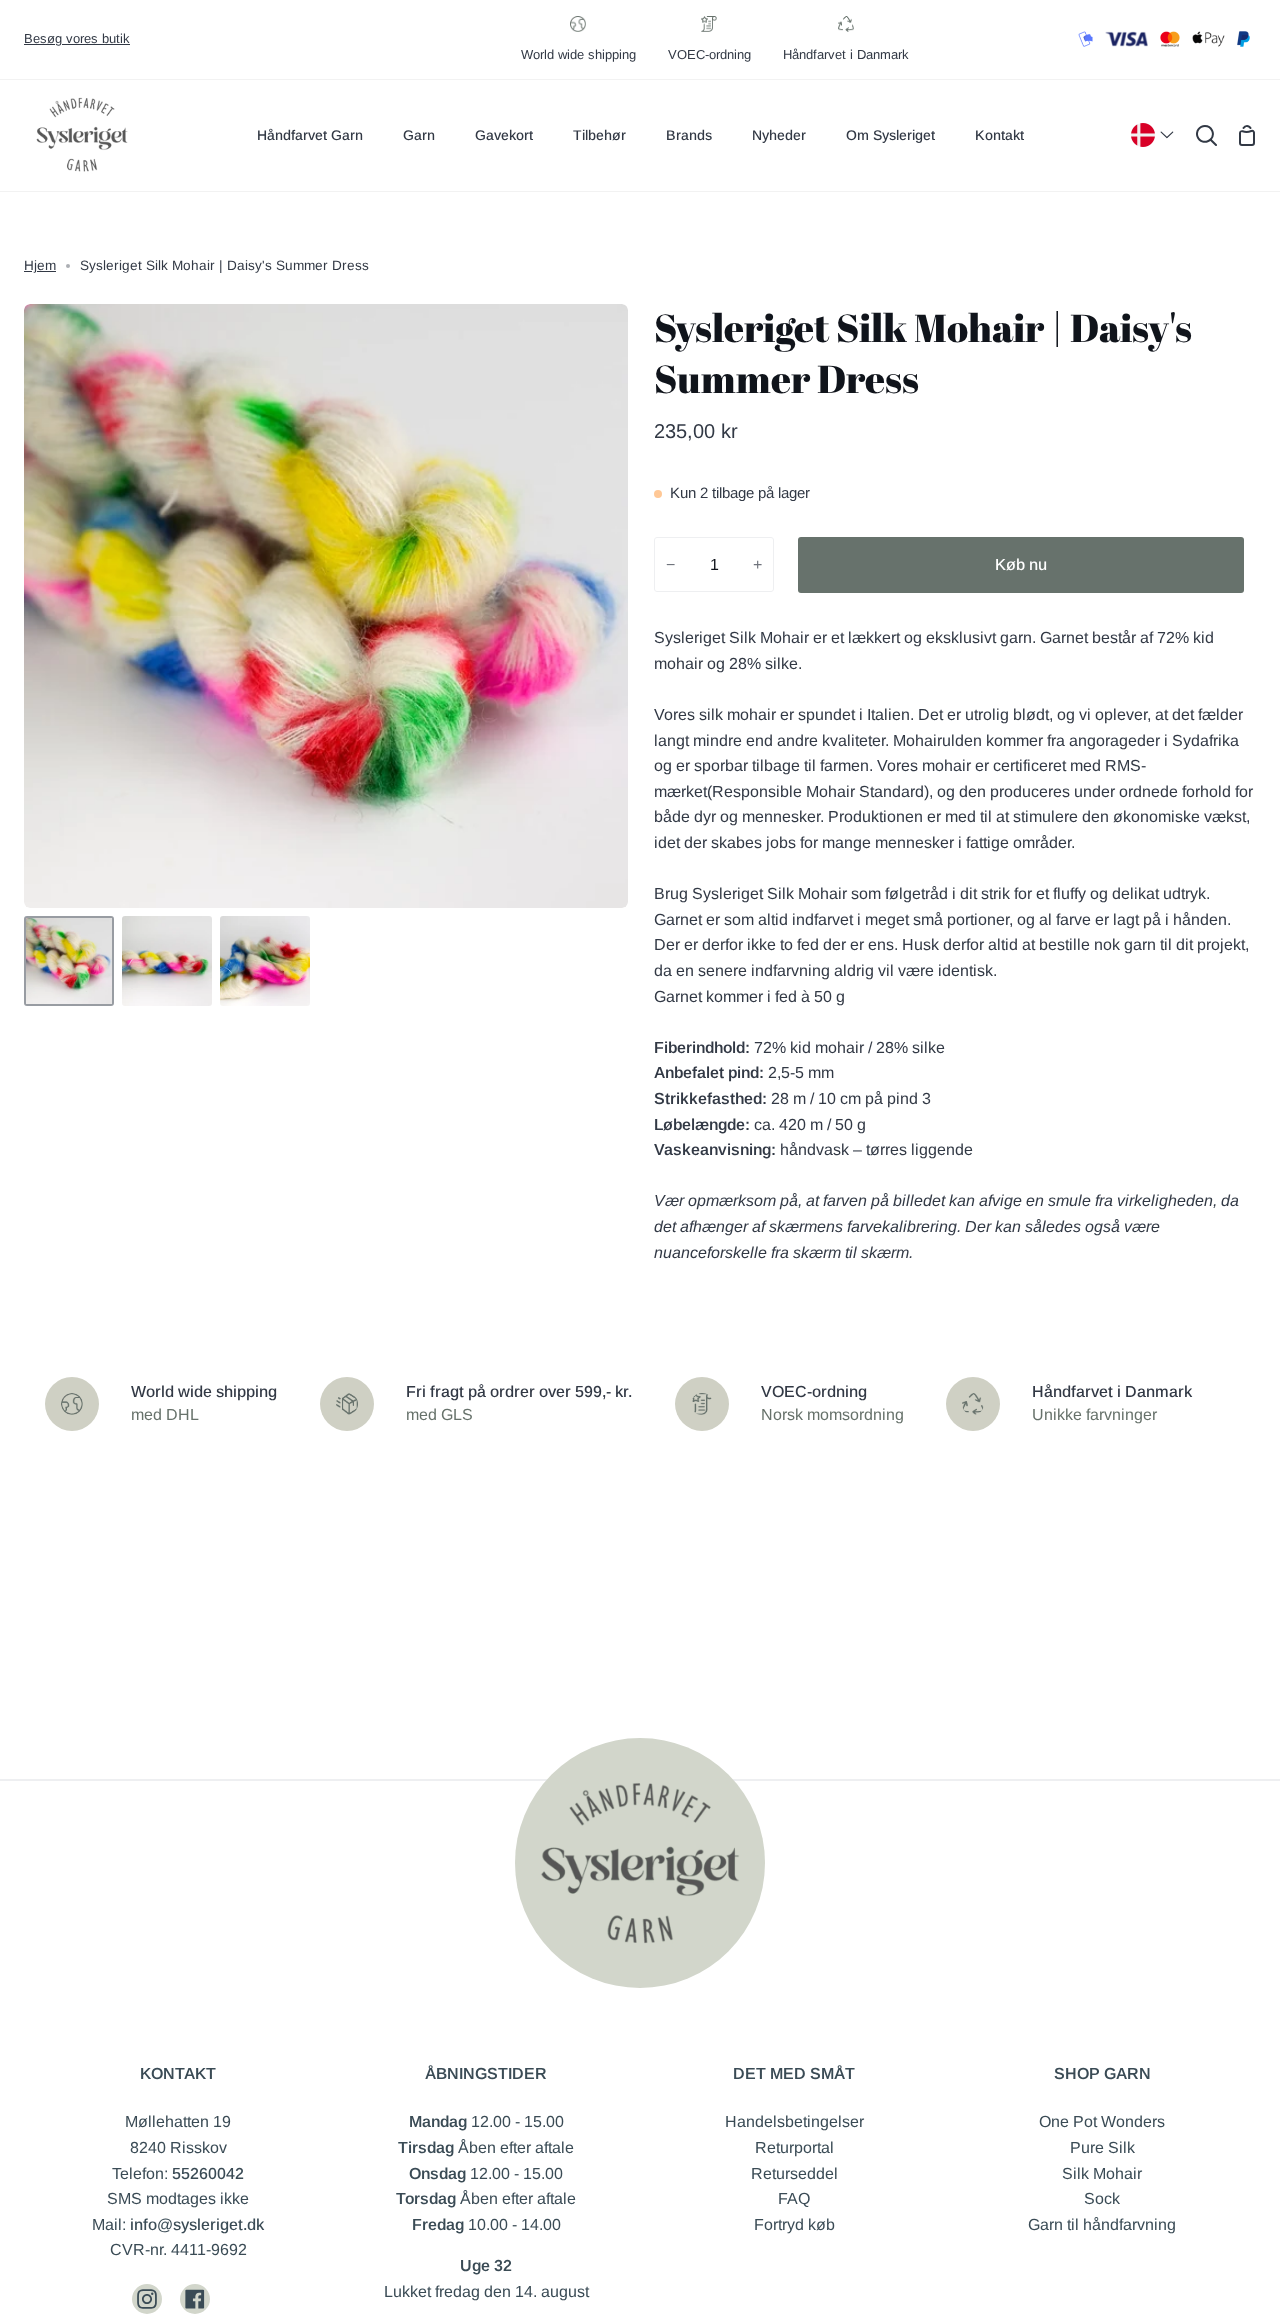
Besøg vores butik (77, 38)
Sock (1102, 2198)
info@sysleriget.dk (197, 2224)
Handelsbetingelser (794, 2121)
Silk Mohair (1102, 2173)
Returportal (794, 2147)
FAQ (794, 2198)
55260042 (208, 2173)
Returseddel (794, 2173)
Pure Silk (1102, 2147)
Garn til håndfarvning (1102, 2224)
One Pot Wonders (1102, 2121)
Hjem (40, 265)
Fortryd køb (794, 2224)
